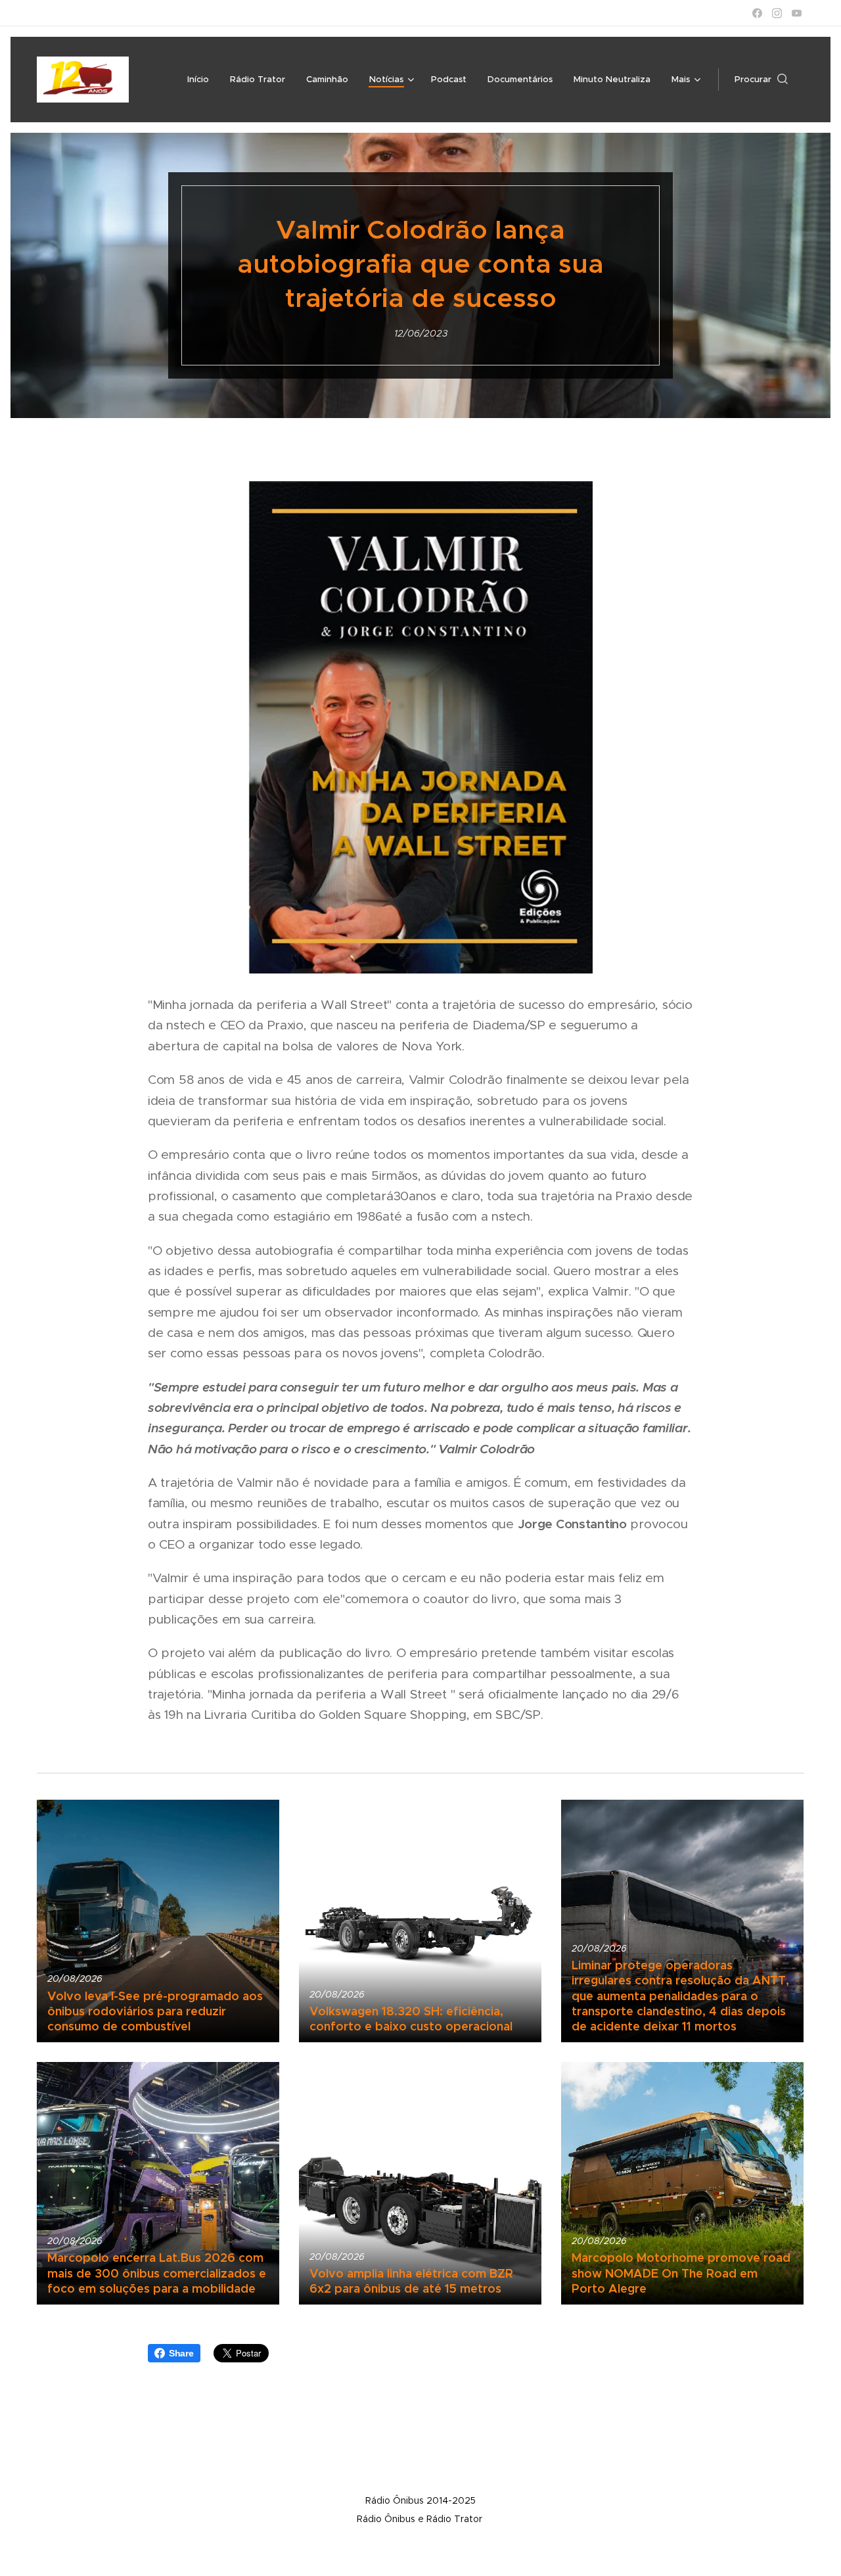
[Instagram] (777, 13)
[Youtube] (797, 13)
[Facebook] (757, 13)
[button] (761, 80)
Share (181, 2353)
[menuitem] (202, 80)
